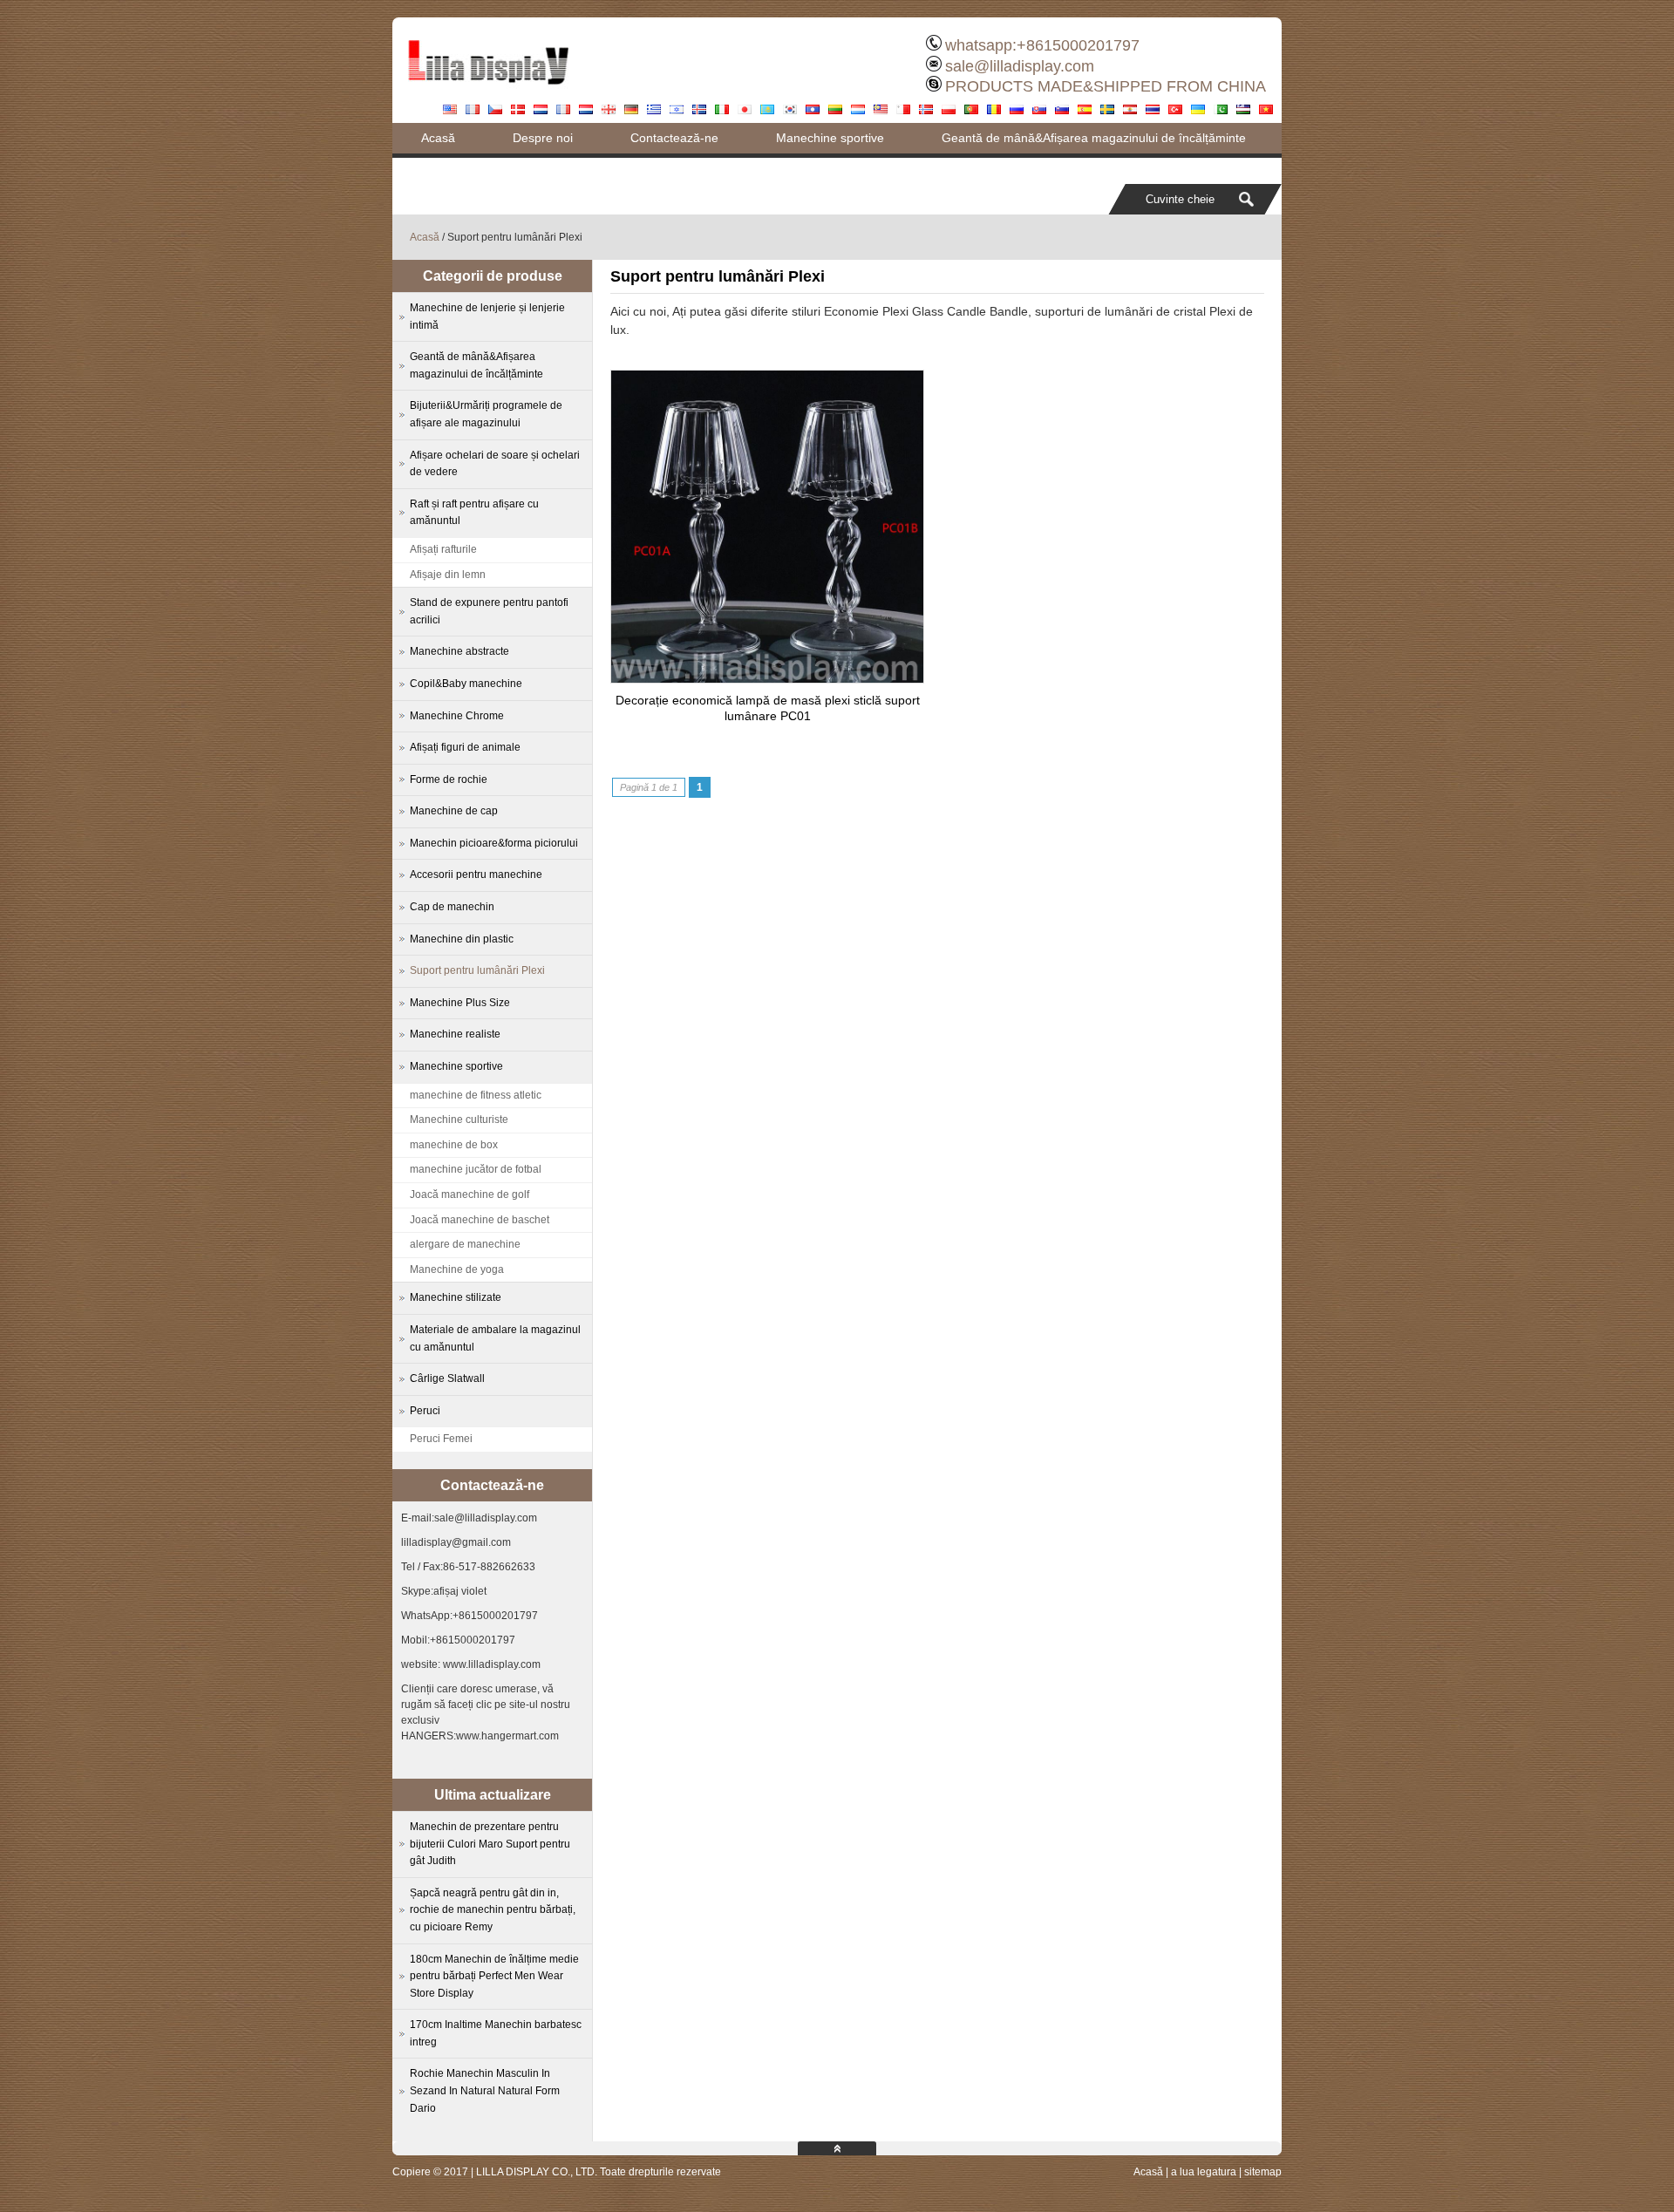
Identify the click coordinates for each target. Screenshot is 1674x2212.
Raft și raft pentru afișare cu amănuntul (474, 513)
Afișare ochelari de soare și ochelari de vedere (495, 464)
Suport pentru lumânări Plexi (477, 970)
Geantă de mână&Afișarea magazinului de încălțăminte (1094, 138)
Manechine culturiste (459, 1120)
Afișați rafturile (443, 549)
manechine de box (454, 1145)
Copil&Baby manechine (466, 684)
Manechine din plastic (462, 939)
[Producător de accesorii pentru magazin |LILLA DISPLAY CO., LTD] (488, 92)
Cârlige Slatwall (447, 1378)
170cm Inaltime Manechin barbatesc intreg (496, 2033)
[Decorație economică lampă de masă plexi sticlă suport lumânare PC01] (767, 678)
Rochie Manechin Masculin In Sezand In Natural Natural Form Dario (485, 2090)
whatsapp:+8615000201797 (1042, 45)
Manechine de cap (454, 811)
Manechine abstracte (459, 651)
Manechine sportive (830, 138)
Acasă (438, 138)
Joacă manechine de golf (470, 1194)
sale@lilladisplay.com (1020, 66)
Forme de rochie (449, 779)
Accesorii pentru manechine (476, 875)
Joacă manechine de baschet (480, 1220)
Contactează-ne (674, 138)
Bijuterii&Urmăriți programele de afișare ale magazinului (486, 414)
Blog (433, 168)
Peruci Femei (441, 1439)
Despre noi (543, 138)
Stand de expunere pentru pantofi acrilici (489, 611)
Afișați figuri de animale (465, 747)
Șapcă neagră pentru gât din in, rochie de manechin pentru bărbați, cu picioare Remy (493, 1910)
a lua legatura (1204, 2172)
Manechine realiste (455, 1034)
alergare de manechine (465, 1244)
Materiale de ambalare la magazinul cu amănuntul (495, 1338)
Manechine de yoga (457, 1269)
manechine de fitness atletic (476, 1095)
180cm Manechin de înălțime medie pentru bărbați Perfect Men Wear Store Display (494, 1976)
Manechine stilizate (456, 1297)
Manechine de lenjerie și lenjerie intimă (487, 316)
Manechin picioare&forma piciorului (494, 843)
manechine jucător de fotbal (476, 1169)
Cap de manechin (452, 907)
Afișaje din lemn (448, 575)
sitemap (1263, 2172)
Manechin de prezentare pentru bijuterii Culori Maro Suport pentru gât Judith (490, 1844)
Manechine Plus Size (460, 1003)
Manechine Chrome (457, 716)
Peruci (425, 1411)
